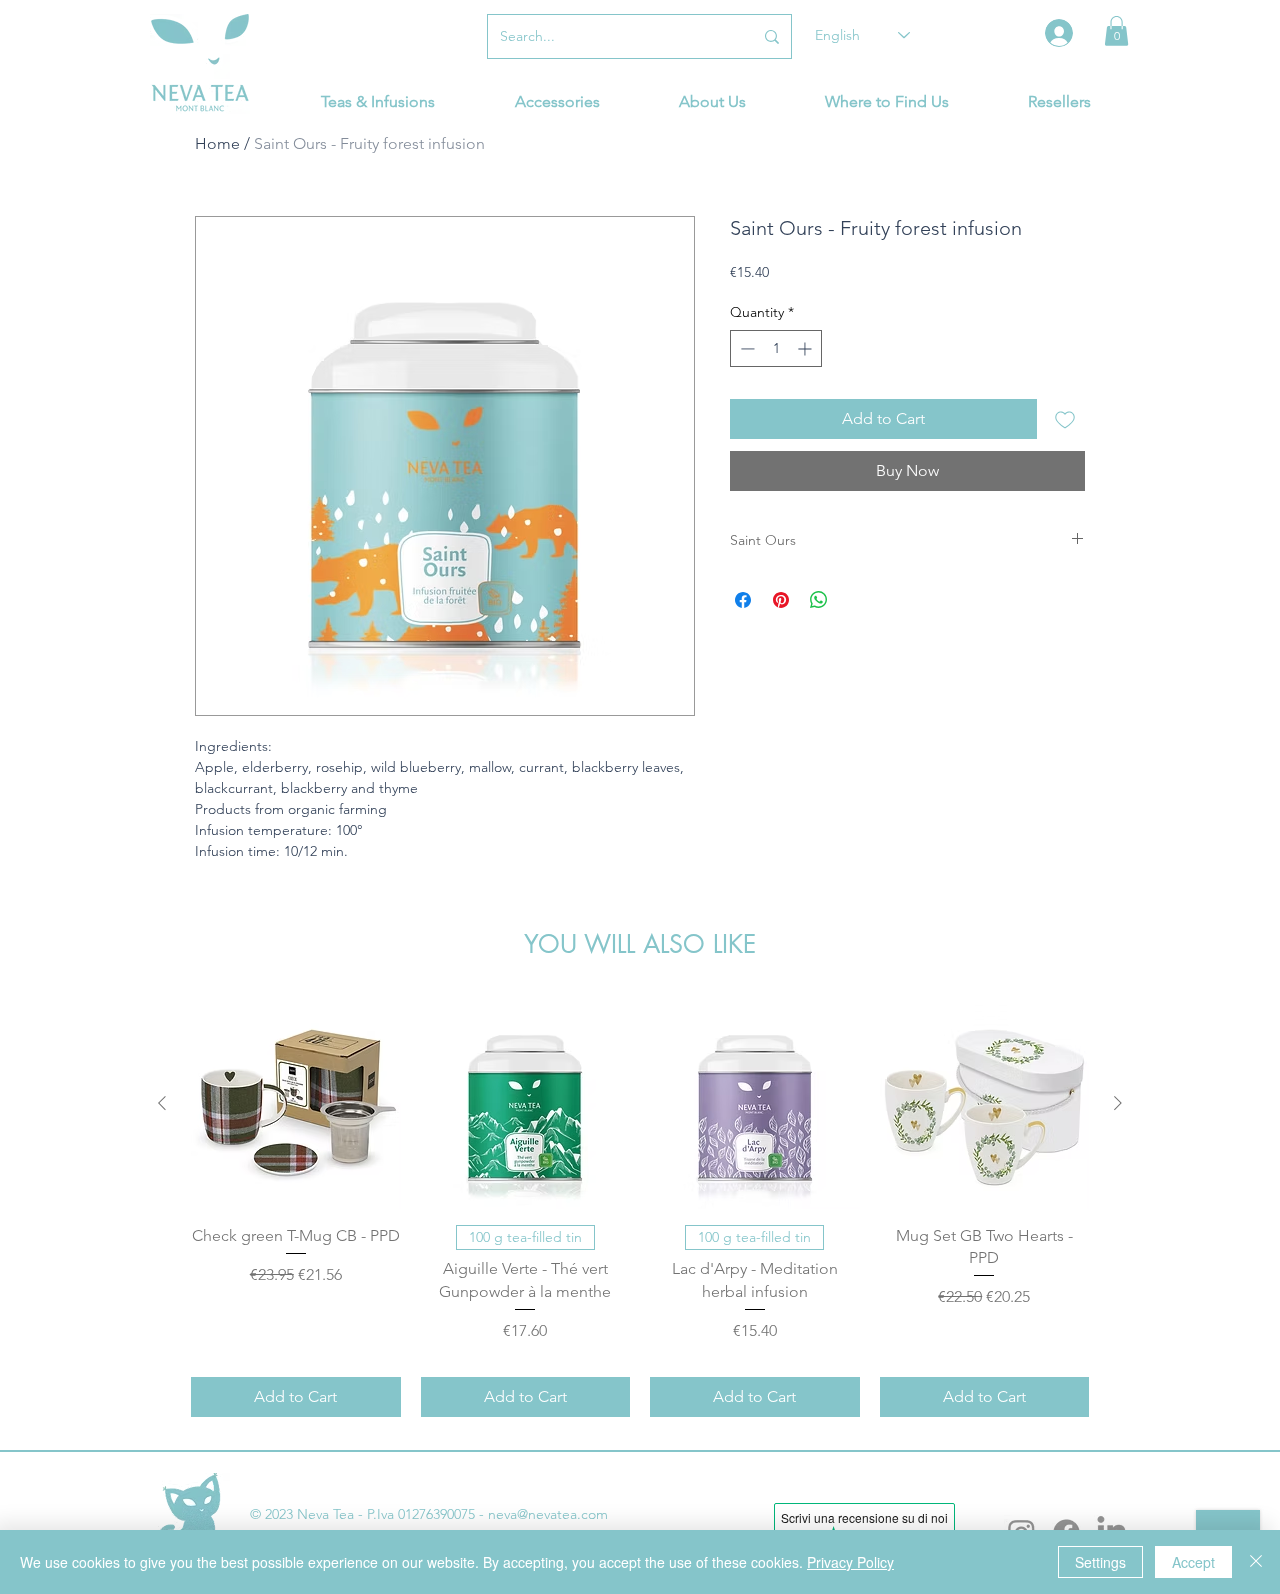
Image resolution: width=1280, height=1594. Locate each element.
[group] (640, 1208)
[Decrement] (745, 348)
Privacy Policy (850, 1562)
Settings (1100, 1562)
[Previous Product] (162, 1103)
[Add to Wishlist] (1065, 419)
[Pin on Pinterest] (781, 600)
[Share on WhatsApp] (819, 600)
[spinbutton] (776, 348)
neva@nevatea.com (548, 1514)
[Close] (1256, 1562)
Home (217, 143)
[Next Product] (1118, 1103)
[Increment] (806, 348)
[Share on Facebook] (743, 600)
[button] (1116, 31)
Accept (1193, 1562)
